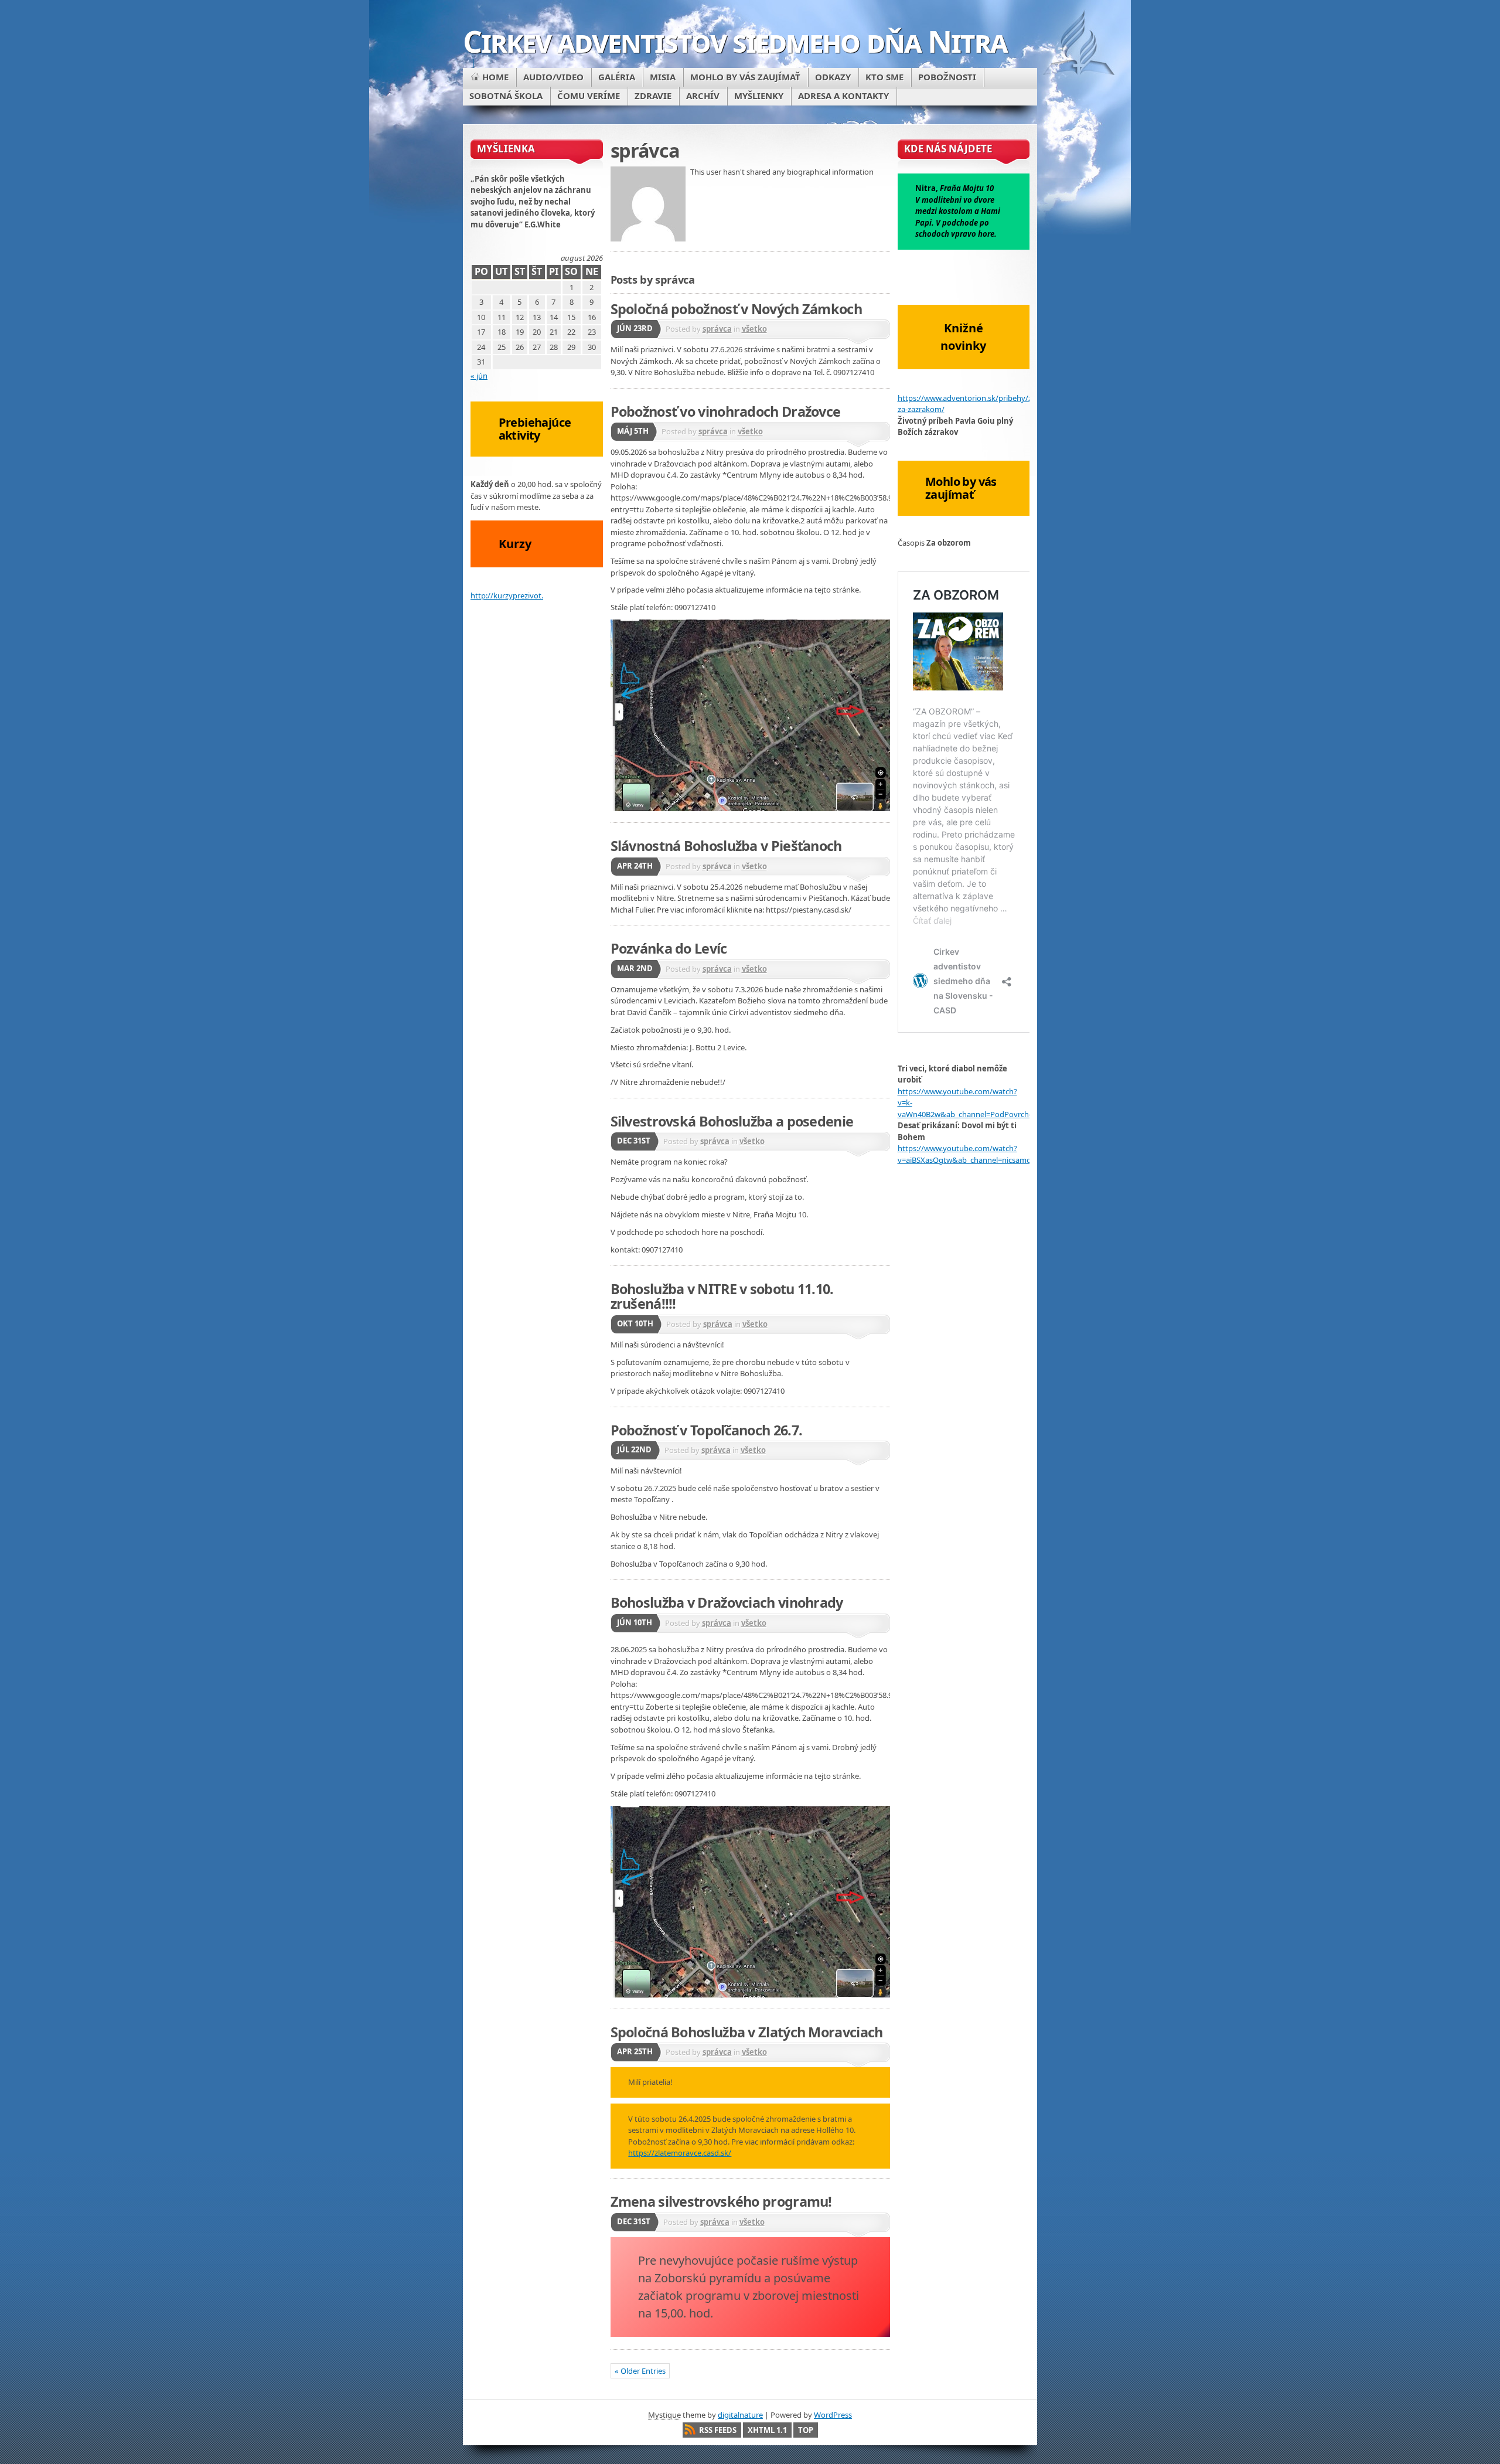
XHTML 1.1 (767, 2430)
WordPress (833, 2415)
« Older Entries (640, 2371)
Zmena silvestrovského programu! (721, 2201)
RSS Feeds (718, 2430)
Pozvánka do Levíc (669, 948)
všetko (754, 329)
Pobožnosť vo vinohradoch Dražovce (726, 411)
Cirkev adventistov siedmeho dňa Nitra (735, 41)
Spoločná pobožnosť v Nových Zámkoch (736, 309)
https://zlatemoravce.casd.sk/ (680, 2153)
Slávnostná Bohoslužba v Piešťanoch (726, 846)
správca (717, 329)
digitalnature (740, 2415)
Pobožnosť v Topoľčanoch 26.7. (707, 1430)
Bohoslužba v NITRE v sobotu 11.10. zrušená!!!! (722, 1296)
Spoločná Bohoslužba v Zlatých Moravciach (747, 2032)
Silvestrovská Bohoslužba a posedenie (732, 1121)
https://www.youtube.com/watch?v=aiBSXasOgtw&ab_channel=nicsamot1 (968, 1154)
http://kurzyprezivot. (507, 595)
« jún (479, 376)
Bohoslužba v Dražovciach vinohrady (727, 1602)
